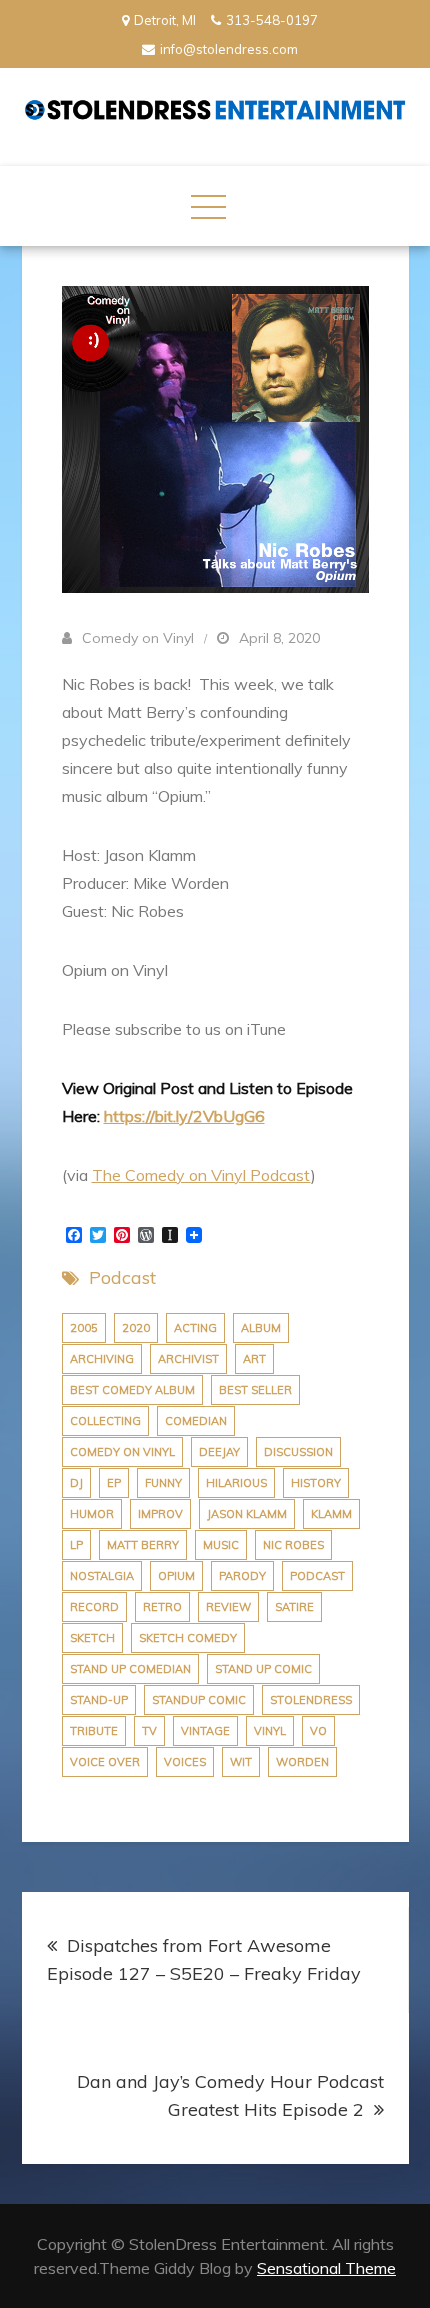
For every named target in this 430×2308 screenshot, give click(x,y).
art (254, 1359)
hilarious (236, 1483)
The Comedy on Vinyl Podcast (201, 1175)
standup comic (199, 1700)
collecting (105, 1421)
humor (92, 1514)
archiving (102, 1359)
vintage (205, 1731)
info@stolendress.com (229, 49)
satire (294, 1607)
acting (195, 1328)
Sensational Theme (326, 2268)
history (316, 1483)
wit (241, 1762)
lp (76, 1545)
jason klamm (247, 1514)
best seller (255, 1390)
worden (302, 1762)
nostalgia (102, 1576)
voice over (105, 1762)
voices (185, 1762)
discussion (298, 1452)
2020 (136, 1328)
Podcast (122, 1277)
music (221, 1545)
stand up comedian (130, 1669)
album (261, 1328)
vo (318, 1731)
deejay (219, 1452)
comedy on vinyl (122, 1452)
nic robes (293, 1545)
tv (149, 1731)
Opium (176, 1576)
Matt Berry (143, 1545)
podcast (317, 1576)
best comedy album (132, 1390)
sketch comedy (188, 1638)
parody (242, 1576)
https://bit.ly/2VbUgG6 (184, 1116)
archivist (188, 1359)
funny (163, 1483)
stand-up (99, 1700)
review (228, 1607)
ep (114, 1483)
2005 (84, 1328)
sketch (92, 1638)
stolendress (311, 1700)
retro (162, 1607)
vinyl (270, 1731)
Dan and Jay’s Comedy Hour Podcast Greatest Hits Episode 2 (230, 2095)
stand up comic (263, 1669)
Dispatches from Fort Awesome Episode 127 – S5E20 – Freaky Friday (204, 1959)
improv (160, 1514)
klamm (331, 1514)
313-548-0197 (272, 20)
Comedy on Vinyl (138, 638)
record (94, 1607)
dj (76, 1483)
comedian (196, 1421)
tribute (94, 1731)
